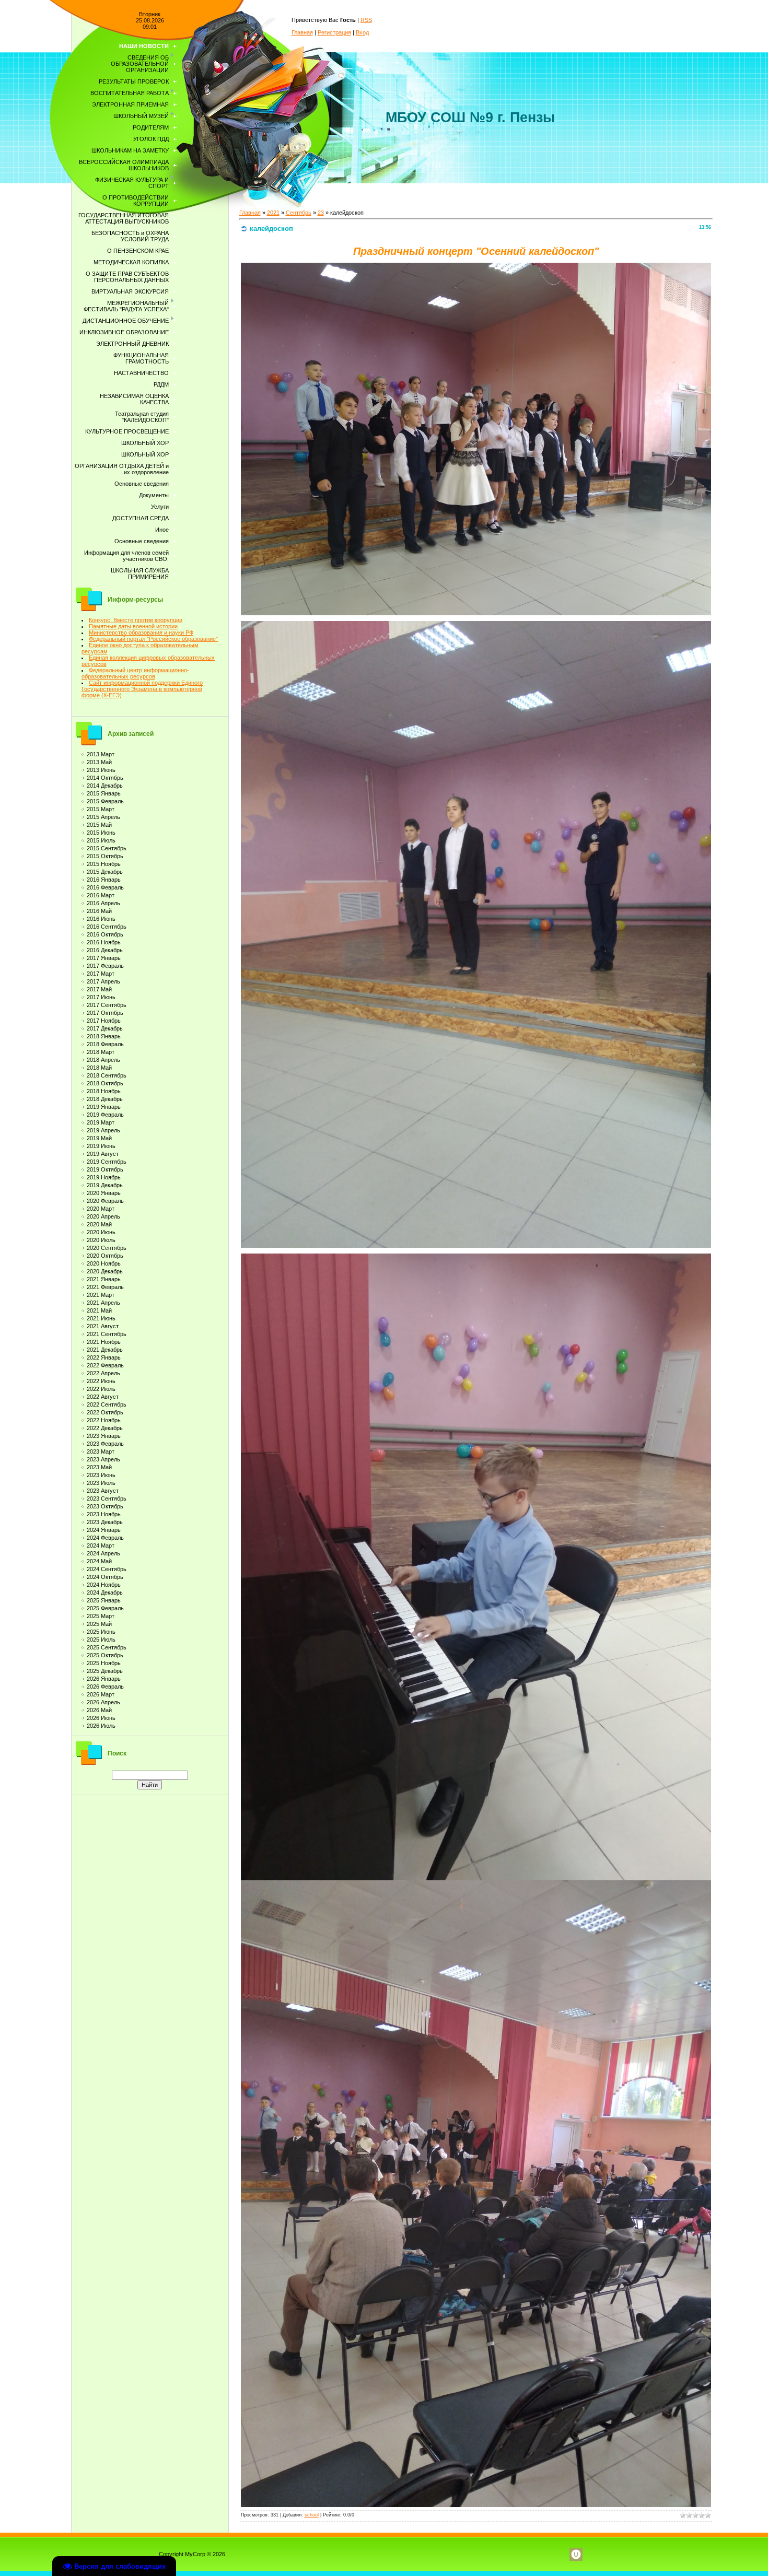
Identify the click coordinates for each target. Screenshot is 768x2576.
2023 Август (103, 1491)
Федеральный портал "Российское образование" (153, 639)
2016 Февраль (105, 887)
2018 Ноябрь (104, 1091)
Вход (362, 32)
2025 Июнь (101, 1632)
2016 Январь (104, 880)
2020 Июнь (101, 1232)
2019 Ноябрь (104, 1177)
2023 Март (101, 1451)
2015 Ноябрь (104, 864)
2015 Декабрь (105, 872)
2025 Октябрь (105, 1655)
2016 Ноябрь (104, 942)
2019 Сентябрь (107, 1162)
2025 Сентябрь (107, 1647)
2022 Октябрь (105, 1412)
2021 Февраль (105, 1287)
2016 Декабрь (105, 950)
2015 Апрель (103, 817)
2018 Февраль (105, 1044)
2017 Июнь (101, 997)
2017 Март (101, 974)
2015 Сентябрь (107, 848)
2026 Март (101, 1694)
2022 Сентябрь (107, 1404)
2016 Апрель (103, 903)
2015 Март (101, 809)
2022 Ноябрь (104, 1420)
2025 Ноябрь (104, 1663)
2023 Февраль (105, 1444)
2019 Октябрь (105, 1169)
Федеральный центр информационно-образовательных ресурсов (136, 673)
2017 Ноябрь (104, 1021)
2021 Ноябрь (104, 1342)
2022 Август (103, 1397)
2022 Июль (101, 1389)
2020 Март (101, 1209)
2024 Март (101, 1545)
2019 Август (103, 1154)
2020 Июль (101, 1240)
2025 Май (99, 1624)
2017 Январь (104, 958)
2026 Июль (101, 1726)
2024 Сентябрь (107, 1569)
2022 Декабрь (105, 1428)
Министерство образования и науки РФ (141, 633)
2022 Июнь (101, 1381)
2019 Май (99, 1138)
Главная (302, 32)
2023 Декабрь (105, 1522)
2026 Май (99, 1710)
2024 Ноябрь (104, 1585)
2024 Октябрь (105, 1577)
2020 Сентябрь (107, 1248)
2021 (273, 213)
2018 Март (101, 1052)
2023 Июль (101, 1483)
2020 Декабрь (105, 1271)
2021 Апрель (103, 1303)
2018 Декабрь (105, 1099)
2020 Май (99, 1224)
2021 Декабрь (105, 1350)
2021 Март (101, 1295)
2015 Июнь (101, 833)
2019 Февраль (105, 1115)
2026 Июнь (101, 1718)
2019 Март (101, 1122)
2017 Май (99, 989)
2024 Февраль (105, 1538)
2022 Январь (104, 1357)
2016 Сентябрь (107, 927)
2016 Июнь (101, 919)
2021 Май (99, 1310)
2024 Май (99, 1561)
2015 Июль (101, 840)
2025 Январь (104, 1600)
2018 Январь (104, 1036)
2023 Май (99, 1467)
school (312, 2515)
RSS (366, 20)
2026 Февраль (105, 1687)
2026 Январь (104, 1679)
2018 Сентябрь (107, 1075)
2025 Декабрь (105, 1671)
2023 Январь (104, 1436)
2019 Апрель (103, 1130)
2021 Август (103, 1326)
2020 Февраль (105, 1201)
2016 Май (99, 911)
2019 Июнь (101, 1146)
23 (321, 213)
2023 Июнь (101, 1475)
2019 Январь (104, 1107)
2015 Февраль (105, 801)
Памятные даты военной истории (133, 626)
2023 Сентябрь (107, 1498)
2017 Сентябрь (107, 1005)
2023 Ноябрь (104, 1514)
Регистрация (334, 32)
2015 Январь (104, 793)
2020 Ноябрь (104, 1263)
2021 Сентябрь (107, 1334)
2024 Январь (104, 1530)
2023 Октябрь (105, 1506)
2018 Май (99, 1068)
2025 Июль (101, 1640)
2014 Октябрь (105, 778)
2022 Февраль (105, 1365)
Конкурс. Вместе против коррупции (136, 620)
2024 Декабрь (105, 1593)
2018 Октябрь (105, 1083)
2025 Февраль (105, 1608)
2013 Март (101, 754)
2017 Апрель (103, 981)
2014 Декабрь (105, 786)
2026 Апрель (103, 1702)
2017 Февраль (105, 966)
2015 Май (99, 825)
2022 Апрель (103, 1373)
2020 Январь (104, 1193)
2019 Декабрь (105, 1185)
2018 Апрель (103, 1060)
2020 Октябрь (105, 1256)
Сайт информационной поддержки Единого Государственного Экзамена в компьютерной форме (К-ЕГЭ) (142, 689)
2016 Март (101, 895)
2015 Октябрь (105, 856)
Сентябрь (299, 213)
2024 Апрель (103, 1553)
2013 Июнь (101, 770)
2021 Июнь (101, 1318)
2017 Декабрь (105, 1028)
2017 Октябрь (105, 1013)
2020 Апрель (103, 1216)
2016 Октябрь (105, 934)
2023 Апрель (103, 1459)
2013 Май (99, 762)
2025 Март (101, 1616)
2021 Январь (104, 1279)
